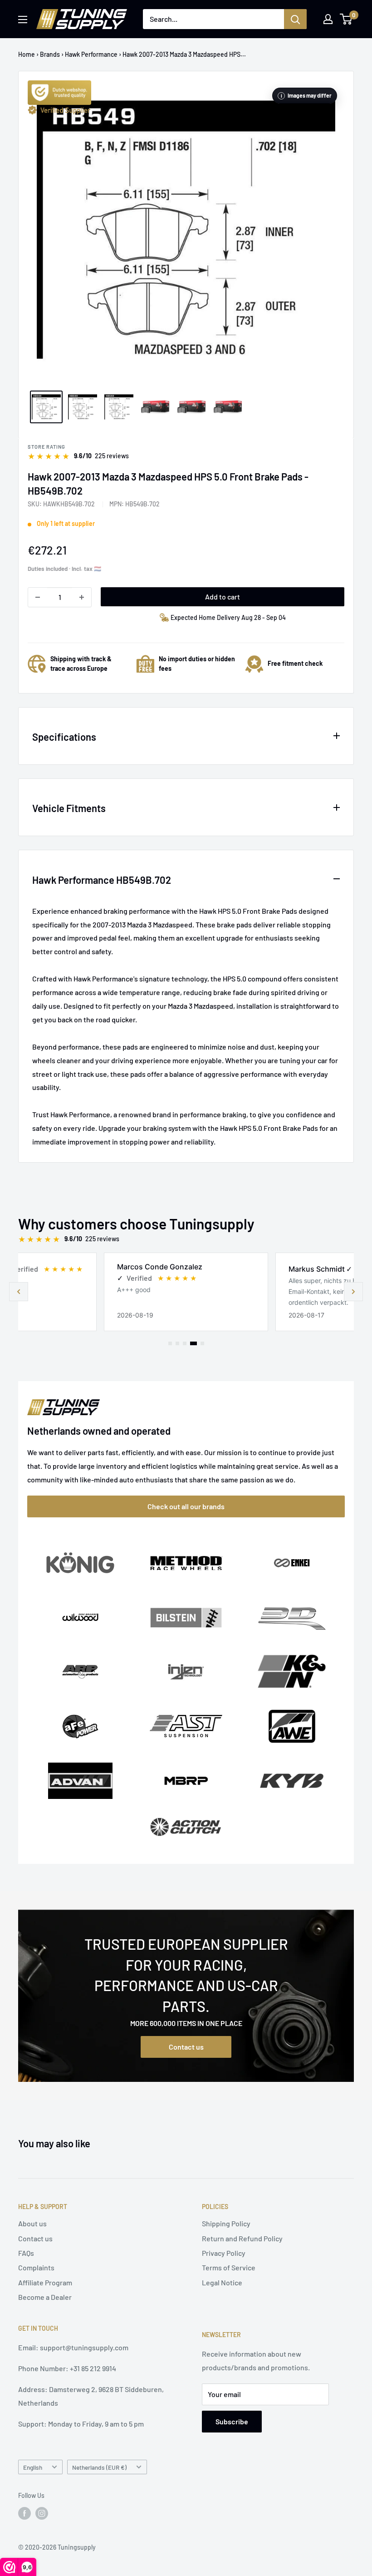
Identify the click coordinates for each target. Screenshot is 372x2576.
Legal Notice (222, 2282)
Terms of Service (229, 2267)
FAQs (26, 2253)
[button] (353, 1292)
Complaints (36, 2267)
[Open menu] (23, 20)
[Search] (295, 19)
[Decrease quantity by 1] (38, 597)
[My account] (328, 19)
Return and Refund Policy (242, 2238)
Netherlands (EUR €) (99, 2467)
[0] (346, 19)
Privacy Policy (224, 2253)
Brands (50, 54)
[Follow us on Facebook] (24, 2513)
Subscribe (232, 2421)
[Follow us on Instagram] (42, 2513)
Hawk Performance (91, 54)
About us (32, 2223)
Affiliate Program (45, 2282)
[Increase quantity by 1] (82, 597)
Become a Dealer (45, 2297)
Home (27, 54)
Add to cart (223, 597)
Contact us (186, 2047)
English (33, 2467)
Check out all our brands (186, 1506)
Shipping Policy (226, 2223)
